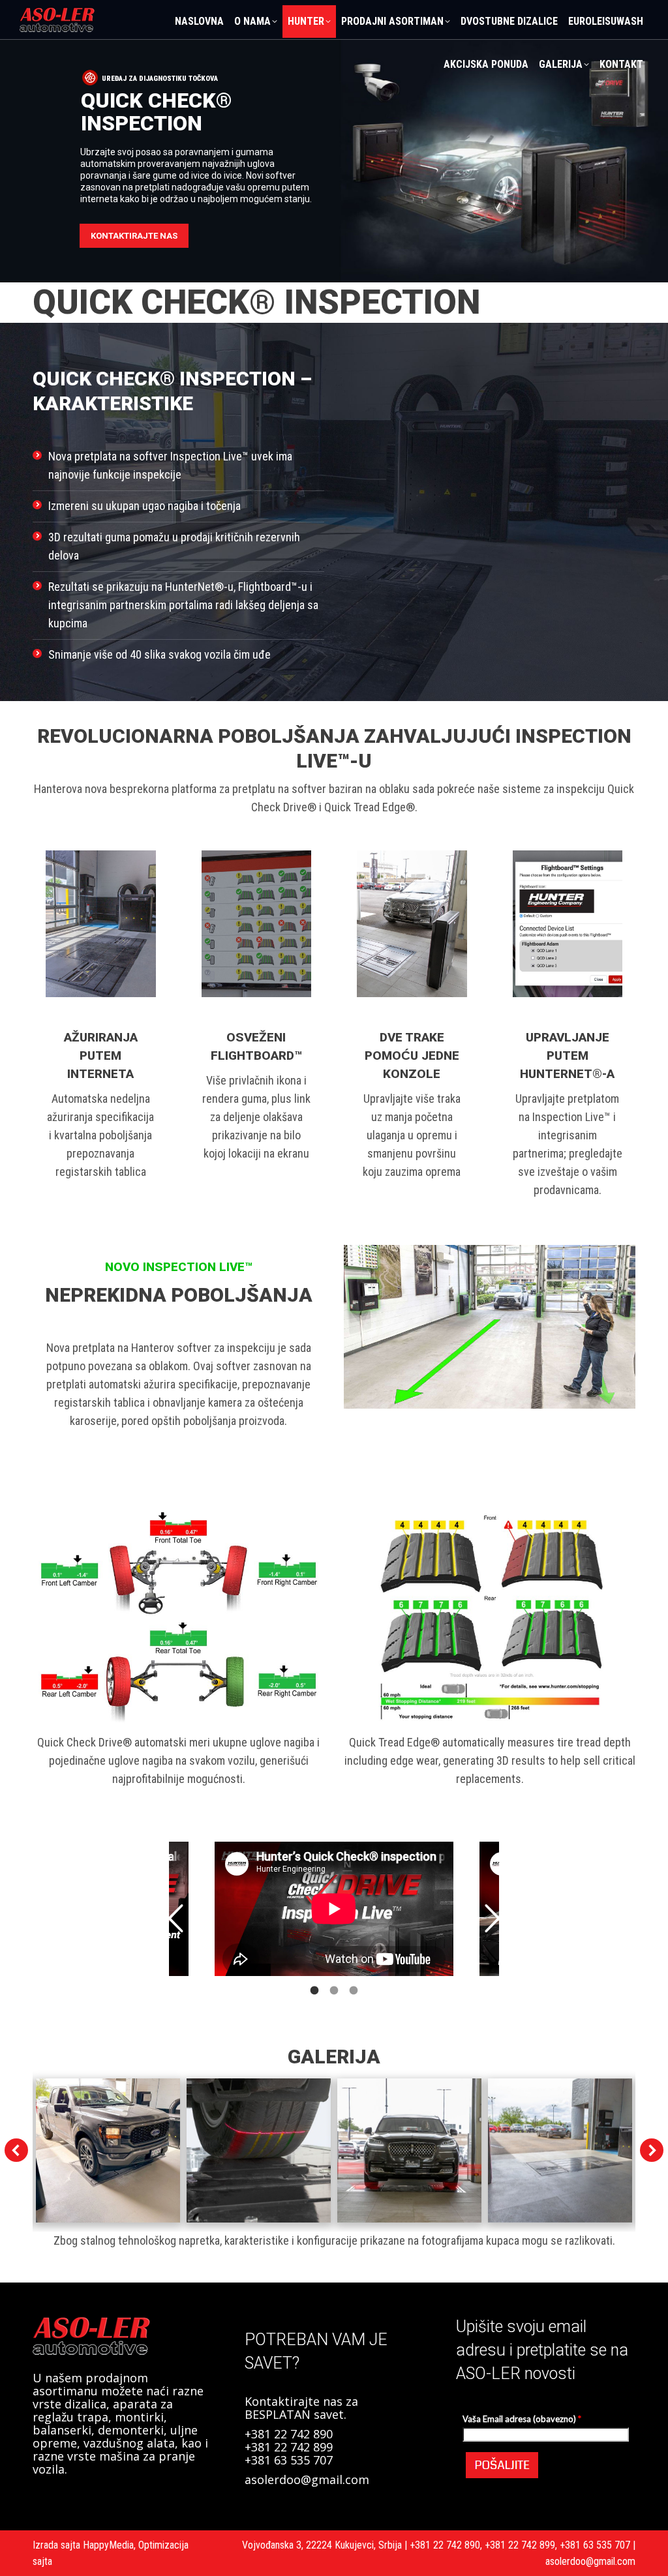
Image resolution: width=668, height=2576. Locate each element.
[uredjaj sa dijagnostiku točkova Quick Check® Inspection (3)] (409, 2150)
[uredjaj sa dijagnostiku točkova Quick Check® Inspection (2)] (259, 2150)
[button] (175, 1919)
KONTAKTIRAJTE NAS (134, 236)
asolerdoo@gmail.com (307, 2479)
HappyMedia (108, 2545)
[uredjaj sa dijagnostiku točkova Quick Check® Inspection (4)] (560, 2150)
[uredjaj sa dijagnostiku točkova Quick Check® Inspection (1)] (108, 2150)
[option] (334, 1909)
